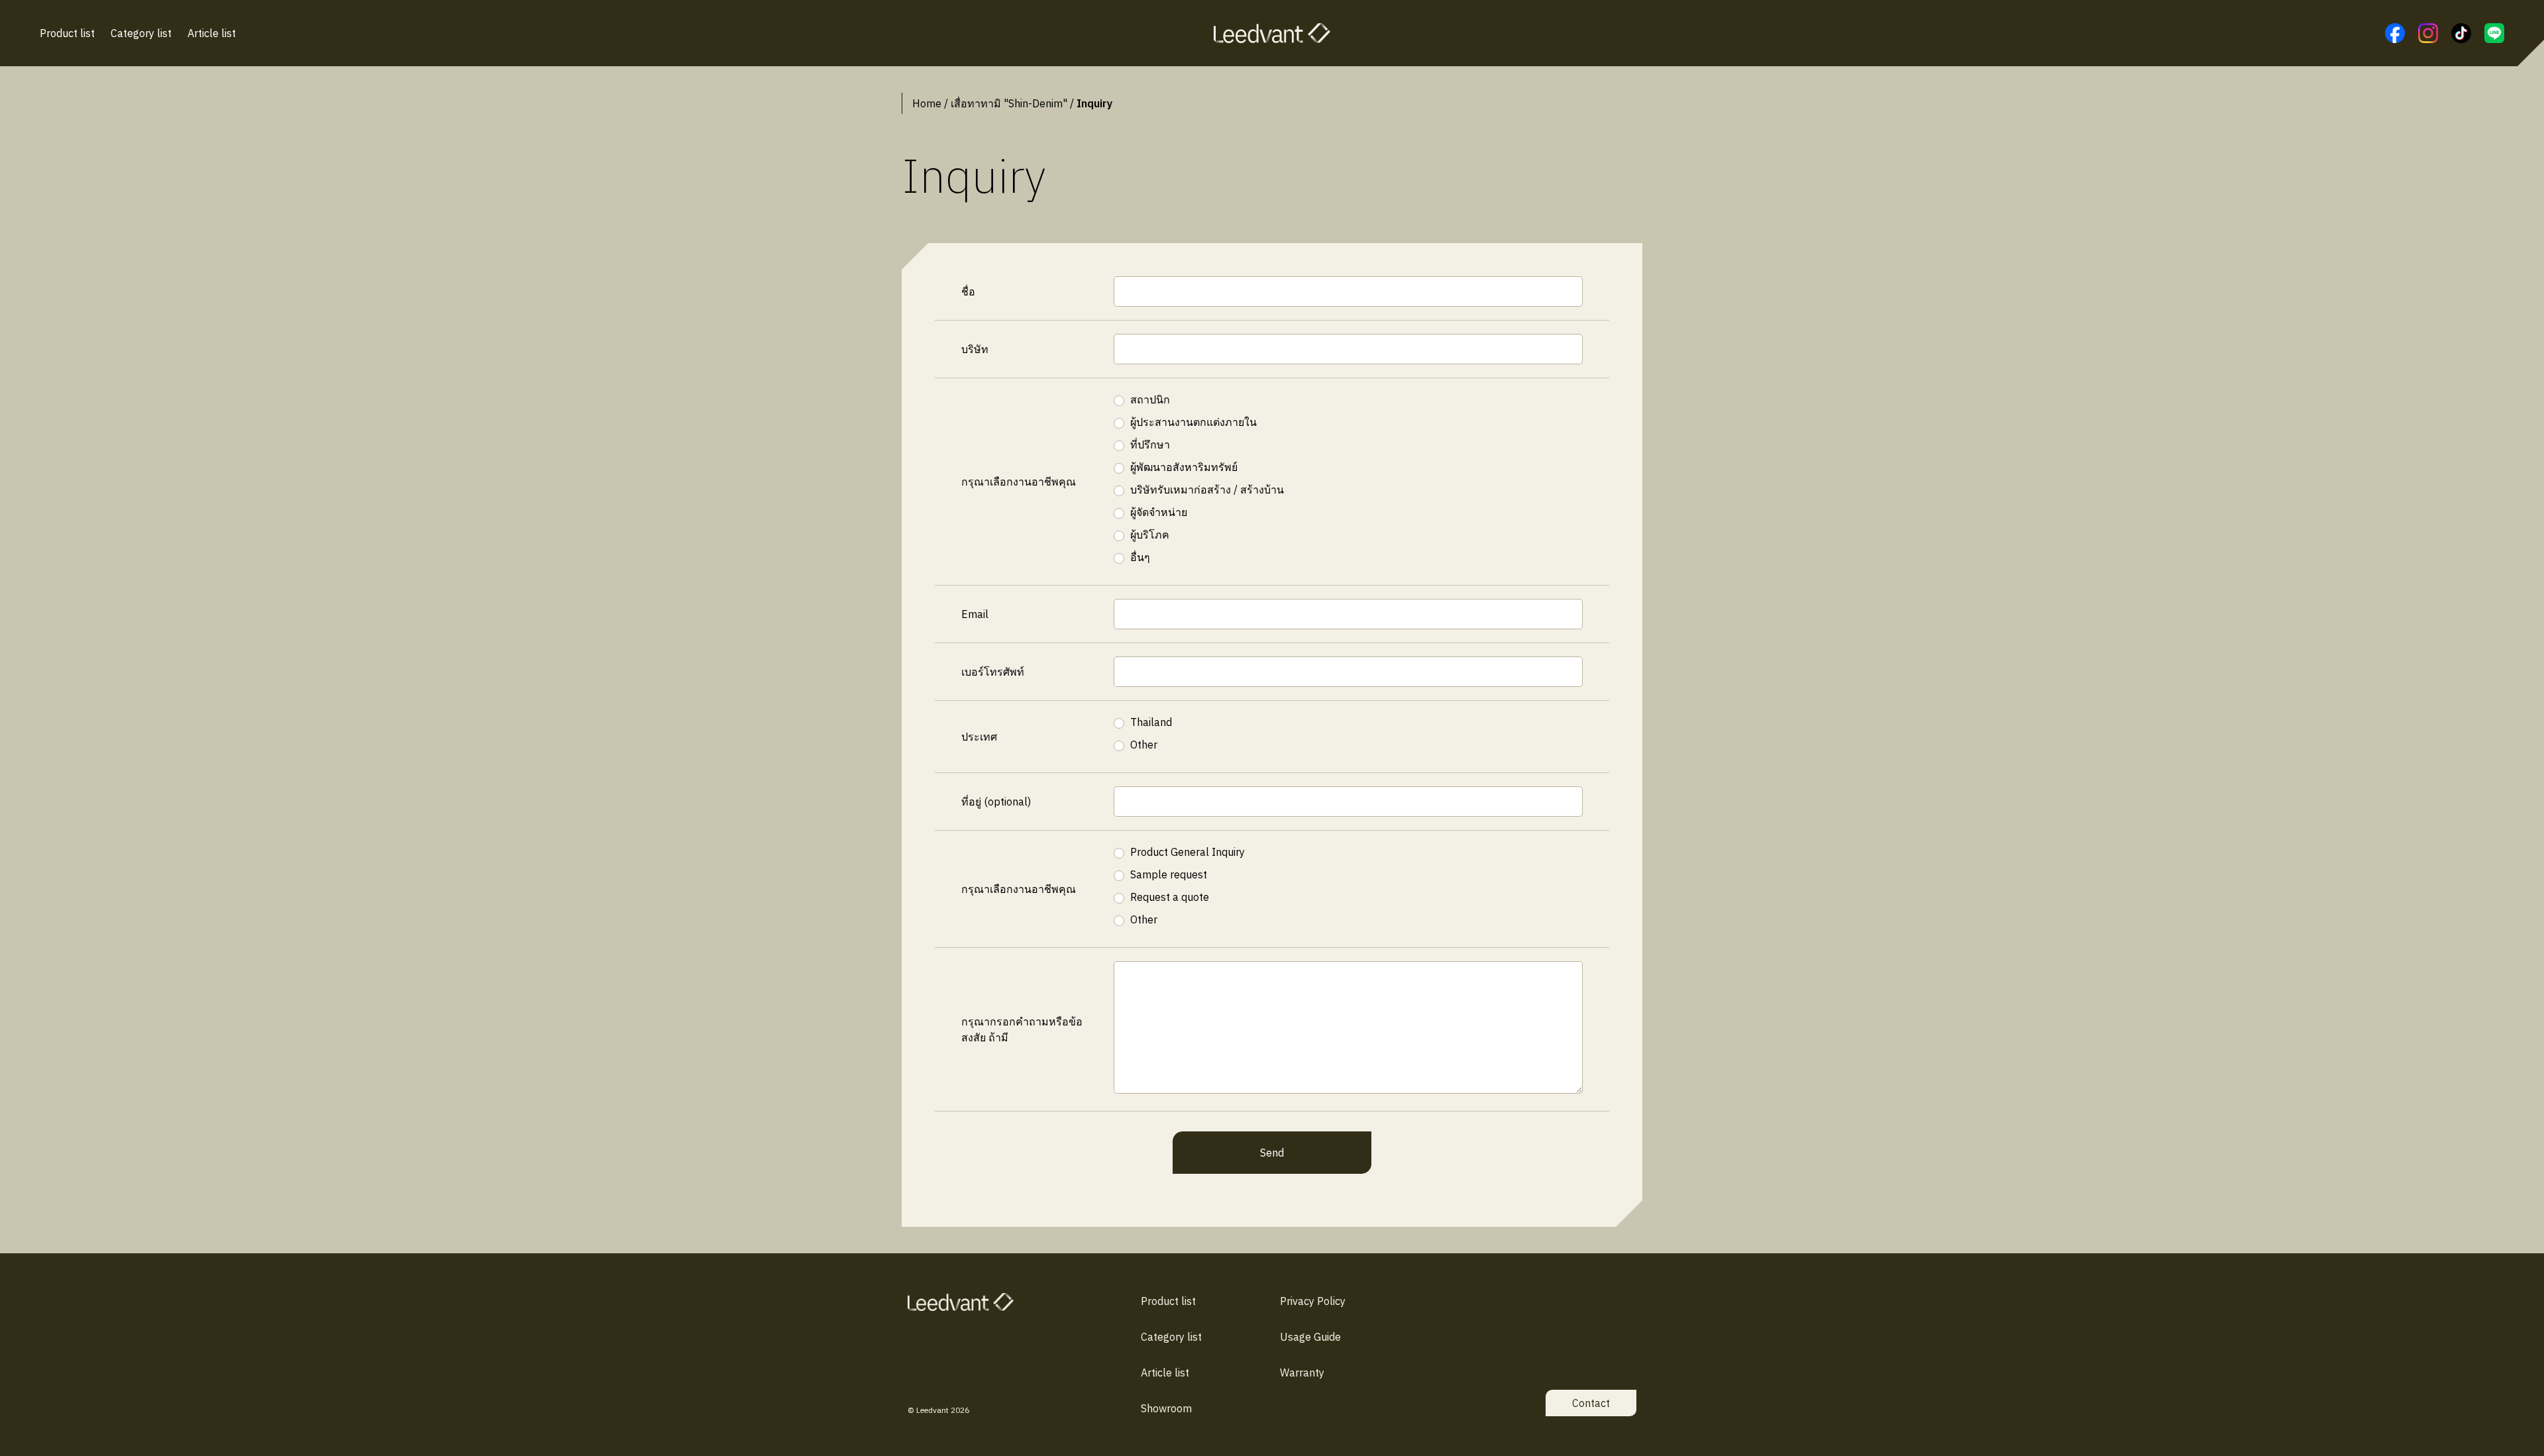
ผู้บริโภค (1150, 535)
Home (927, 103)
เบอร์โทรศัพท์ (993, 672)
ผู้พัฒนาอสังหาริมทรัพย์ (1184, 467)
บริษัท (975, 349)
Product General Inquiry (1188, 852)
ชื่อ (968, 291)
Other (1144, 745)
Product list (67, 33)
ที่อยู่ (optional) (996, 802)
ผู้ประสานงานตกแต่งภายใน (1193, 422)
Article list (212, 33)
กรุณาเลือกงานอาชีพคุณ (1019, 482)
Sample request (1169, 874)
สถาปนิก (1150, 399)
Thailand (1151, 722)
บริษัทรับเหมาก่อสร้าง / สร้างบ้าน (1207, 490)
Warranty (1302, 1373)
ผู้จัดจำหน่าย (1159, 512)
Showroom (1166, 1408)
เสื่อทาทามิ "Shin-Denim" (1009, 103)
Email (975, 614)
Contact (1591, 1403)
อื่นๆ (1140, 557)
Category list (141, 33)
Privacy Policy (1313, 1301)
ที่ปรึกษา (1150, 444)
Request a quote (1170, 897)
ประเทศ (979, 737)
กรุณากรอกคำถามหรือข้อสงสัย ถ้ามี (1022, 1029)
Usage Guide (1310, 1337)
